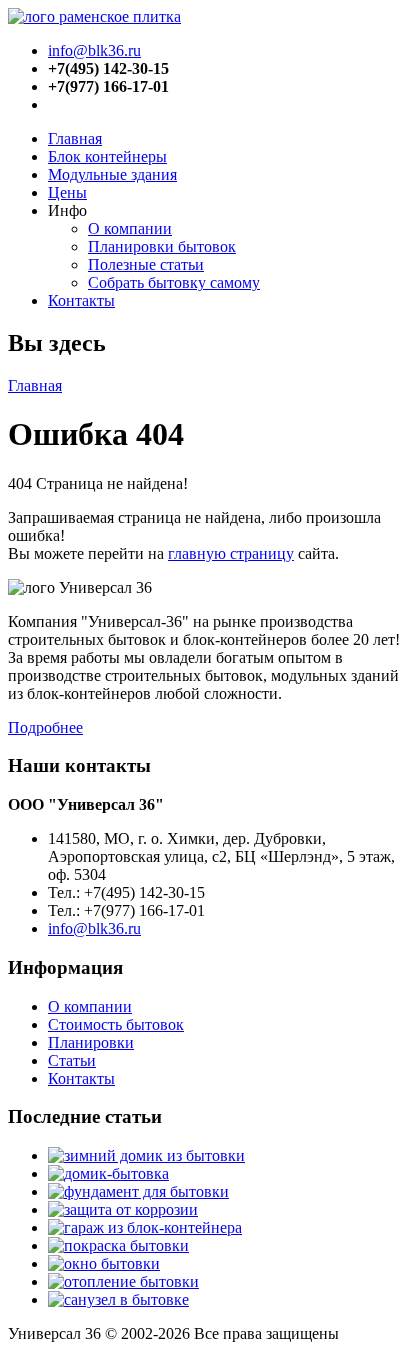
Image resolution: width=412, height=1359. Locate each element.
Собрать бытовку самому (174, 282)
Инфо (67, 210)
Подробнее (45, 727)
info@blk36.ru (94, 50)
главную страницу (231, 553)
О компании (130, 228)
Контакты (81, 300)
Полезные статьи (146, 264)
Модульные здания (112, 174)
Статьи (72, 1060)
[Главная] (94, 16)
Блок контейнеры (107, 156)
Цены (67, 192)
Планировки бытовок (162, 246)
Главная (75, 138)
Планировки (91, 1042)
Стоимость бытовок (116, 1024)
